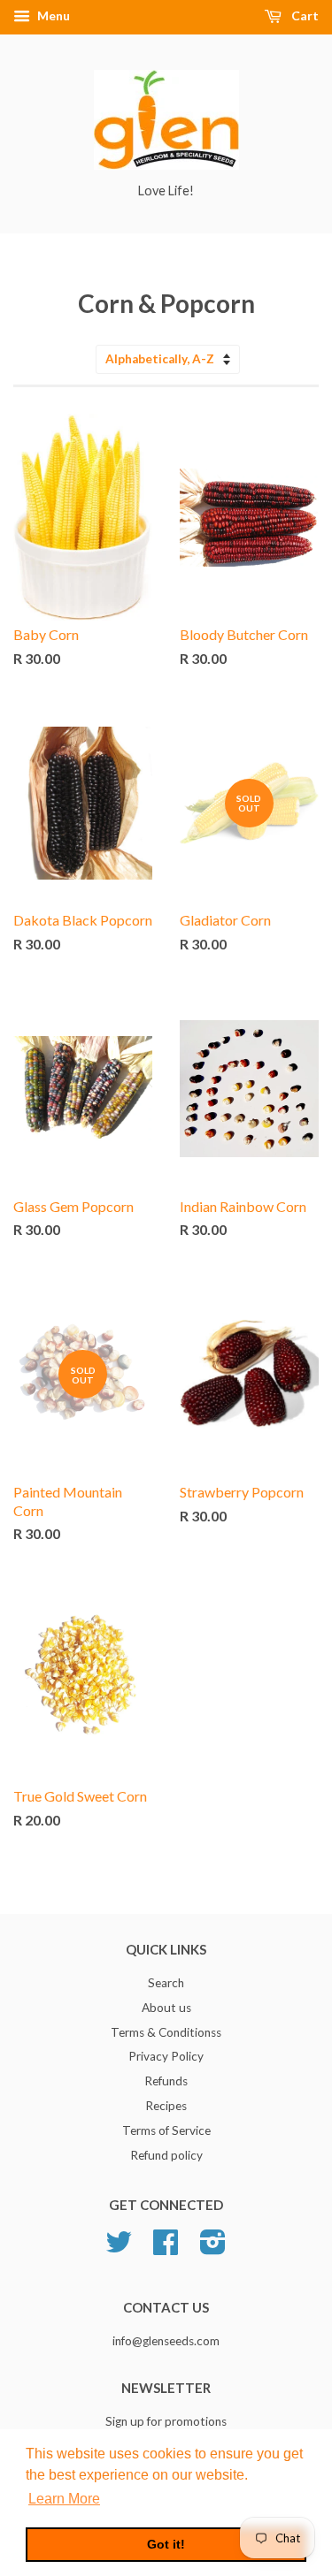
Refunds (166, 2081)
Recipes (166, 2106)
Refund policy (166, 2155)
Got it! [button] (166, 2544)
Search (166, 1983)
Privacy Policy (166, 2056)
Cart (304, 15)
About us (166, 2008)
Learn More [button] (64, 2499)
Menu (52, 15)
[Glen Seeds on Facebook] (166, 2248)
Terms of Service (166, 2130)
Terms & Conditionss (166, 2032)
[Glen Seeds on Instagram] (213, 2248)
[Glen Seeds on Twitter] (119, 2248)
